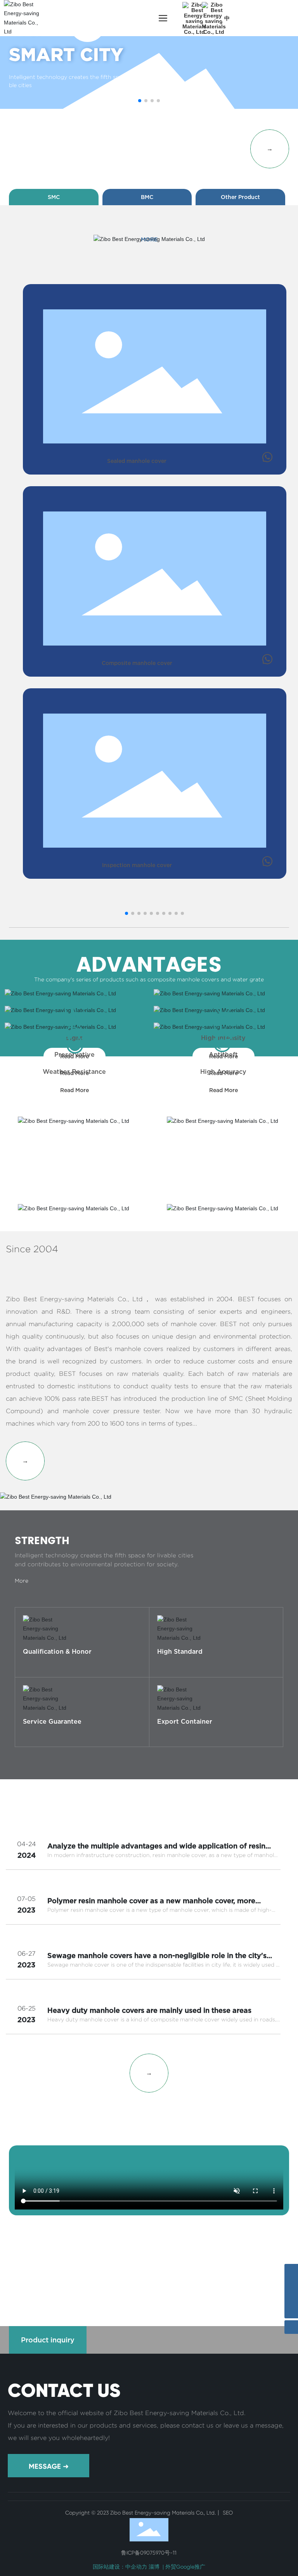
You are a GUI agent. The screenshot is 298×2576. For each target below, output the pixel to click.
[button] (140, 101)
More (30, 1676)
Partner (149, 2268)
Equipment (55, 2268)
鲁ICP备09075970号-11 (149, 2553)
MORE (149, 239)
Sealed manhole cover (137, 461)
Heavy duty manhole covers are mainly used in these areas (149, 2010)
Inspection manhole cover (137, 865)
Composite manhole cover (137, 663)
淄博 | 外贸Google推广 (177, 2567)
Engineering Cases (243, 2268)
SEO (227, 2513)
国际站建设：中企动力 (120, 2567)
